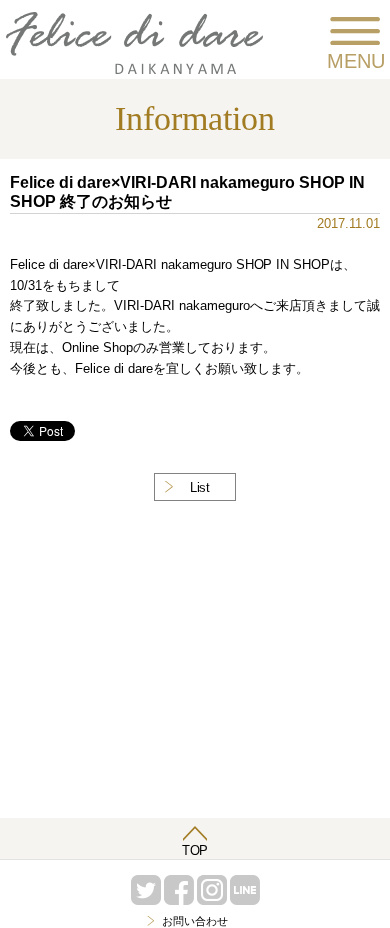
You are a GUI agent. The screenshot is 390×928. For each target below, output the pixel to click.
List (200, 487)
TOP (195, 850)
